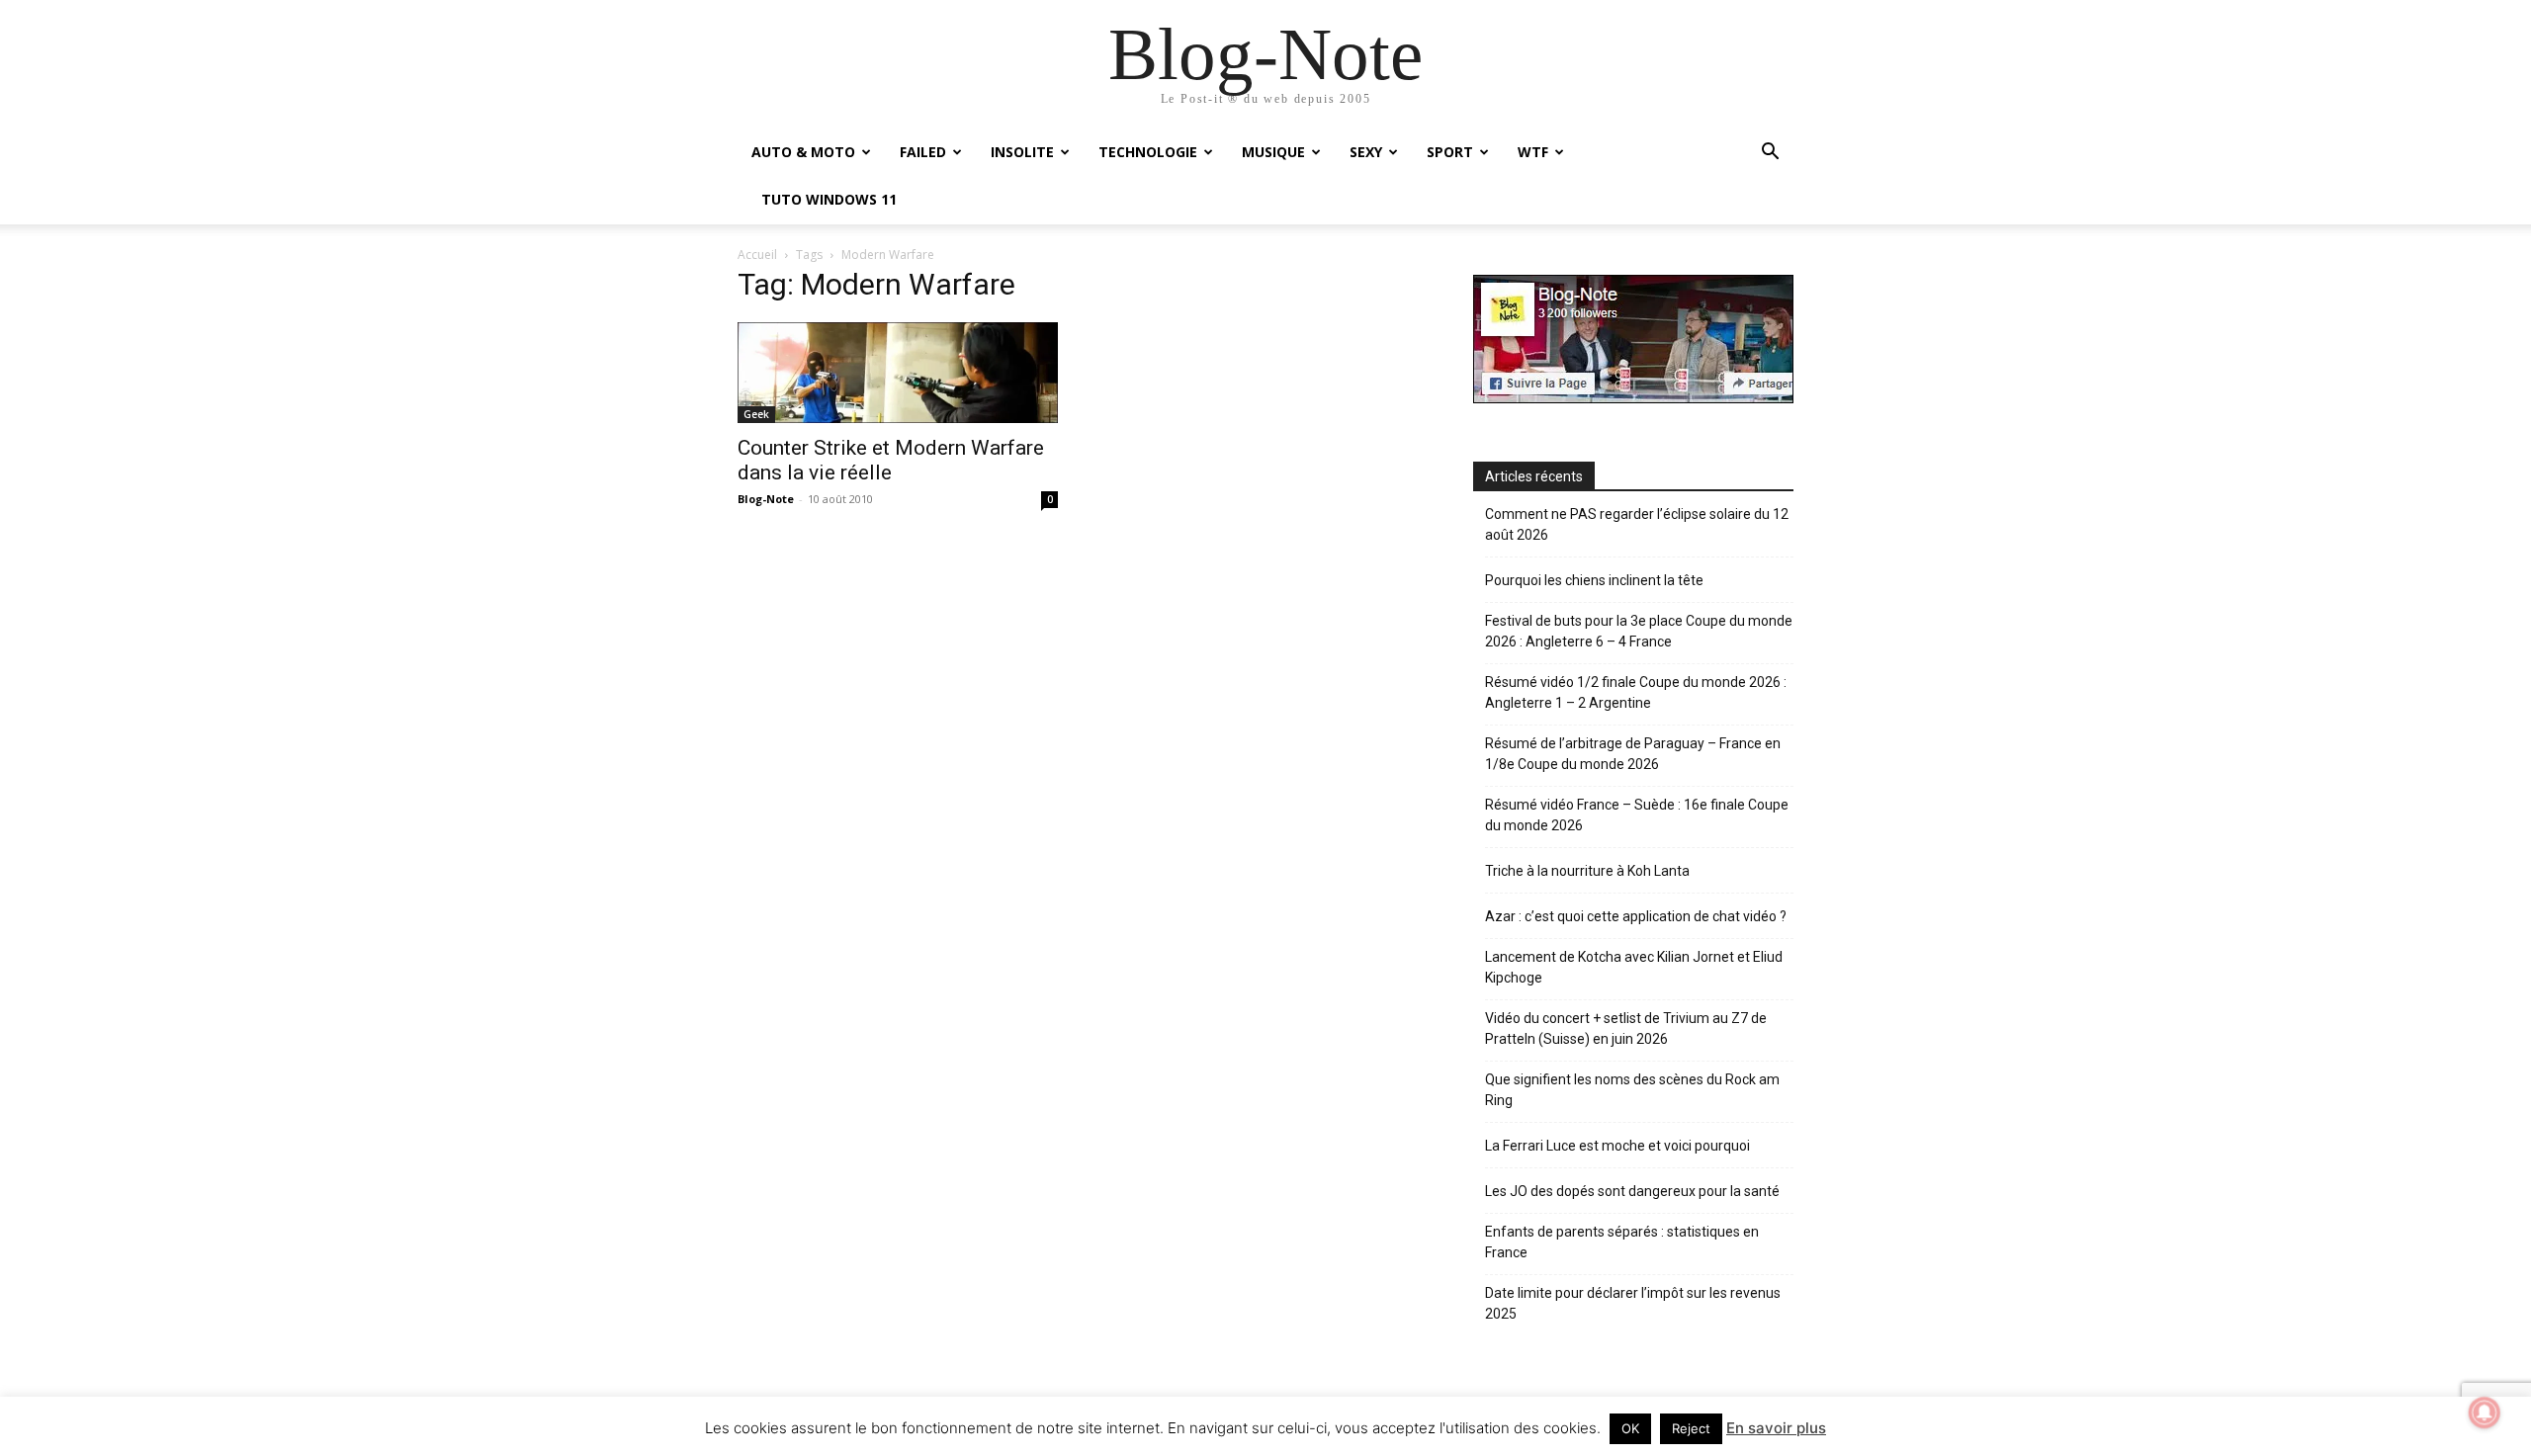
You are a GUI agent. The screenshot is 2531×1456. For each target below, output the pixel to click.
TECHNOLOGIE (1148, 152)
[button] (1770, 154)
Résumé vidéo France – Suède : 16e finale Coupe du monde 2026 (1637, 815)
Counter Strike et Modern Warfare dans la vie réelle (891, 460)
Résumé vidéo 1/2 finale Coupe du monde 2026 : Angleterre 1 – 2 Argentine (1636, 692)
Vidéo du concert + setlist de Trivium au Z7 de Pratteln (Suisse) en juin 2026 (1626, 1028)
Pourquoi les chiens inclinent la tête (1594, 580)
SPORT (1450, 152)
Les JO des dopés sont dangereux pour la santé (1632, 1191)
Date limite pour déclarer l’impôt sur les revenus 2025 (1633, 1303)
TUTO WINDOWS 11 (829, 199)
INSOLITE (1022, 152)
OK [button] (1630, 1428)
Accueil (757, 255)
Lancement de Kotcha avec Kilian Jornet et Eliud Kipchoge (1634, 967)
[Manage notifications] (2485, 1413)
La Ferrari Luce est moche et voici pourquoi (1617, 1146)
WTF (1533, 152)
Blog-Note (766, 499)
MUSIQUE (1273, 152)
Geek (756, 414)
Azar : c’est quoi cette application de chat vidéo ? (1636, 916)
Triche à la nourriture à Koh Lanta (1587, 871)
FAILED (923, 152)
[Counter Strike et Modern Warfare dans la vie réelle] (898, 372)
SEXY (1366, 152)
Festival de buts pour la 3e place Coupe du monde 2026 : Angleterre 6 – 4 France (1639, 631)
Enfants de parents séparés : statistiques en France (1622, 1242)
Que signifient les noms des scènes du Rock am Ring (1632, 1090)
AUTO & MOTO (803, 152)
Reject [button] (1691, 1428)
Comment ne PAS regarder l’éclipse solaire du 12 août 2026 (1637, 524)
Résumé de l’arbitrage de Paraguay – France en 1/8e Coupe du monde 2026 (1633, 754)
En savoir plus (1776, 1428)
